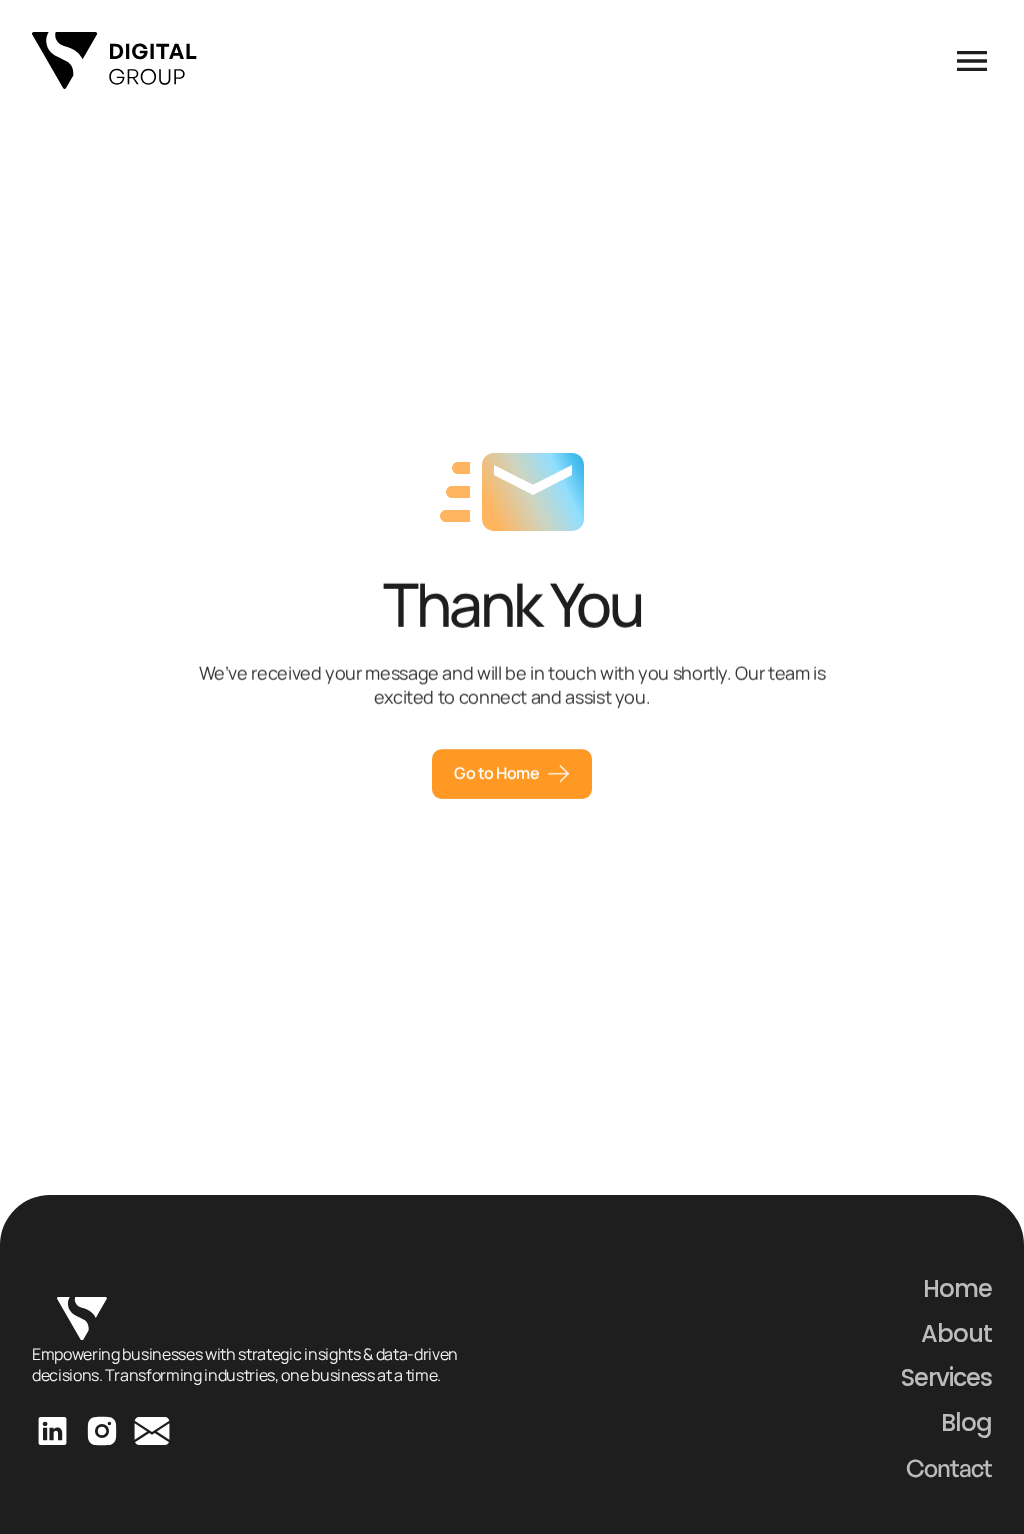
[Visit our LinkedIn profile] (52, 1431)
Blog (966, 1422)
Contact (949, 1468)
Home (957, 1288)
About (956, 1333)
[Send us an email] (152, 1431)
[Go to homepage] (114, 60)
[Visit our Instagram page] (102, 1431)
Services (946, 1377)
